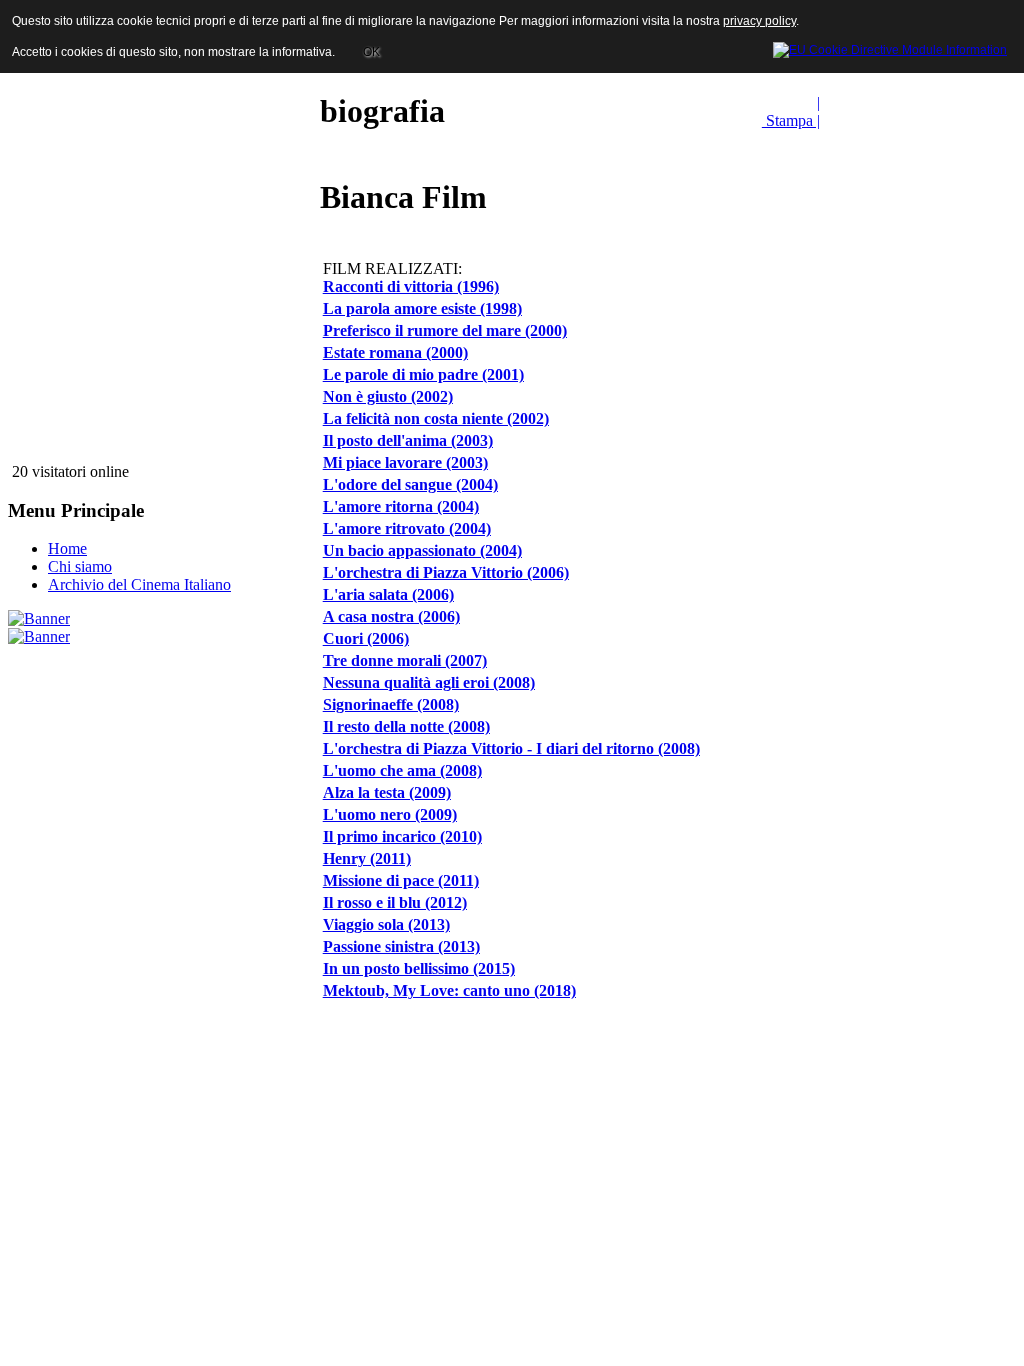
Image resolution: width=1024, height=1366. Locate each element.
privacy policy (759, 21)
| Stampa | (791, 111)
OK (371, 52)
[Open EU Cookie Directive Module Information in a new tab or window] (890, 47)
